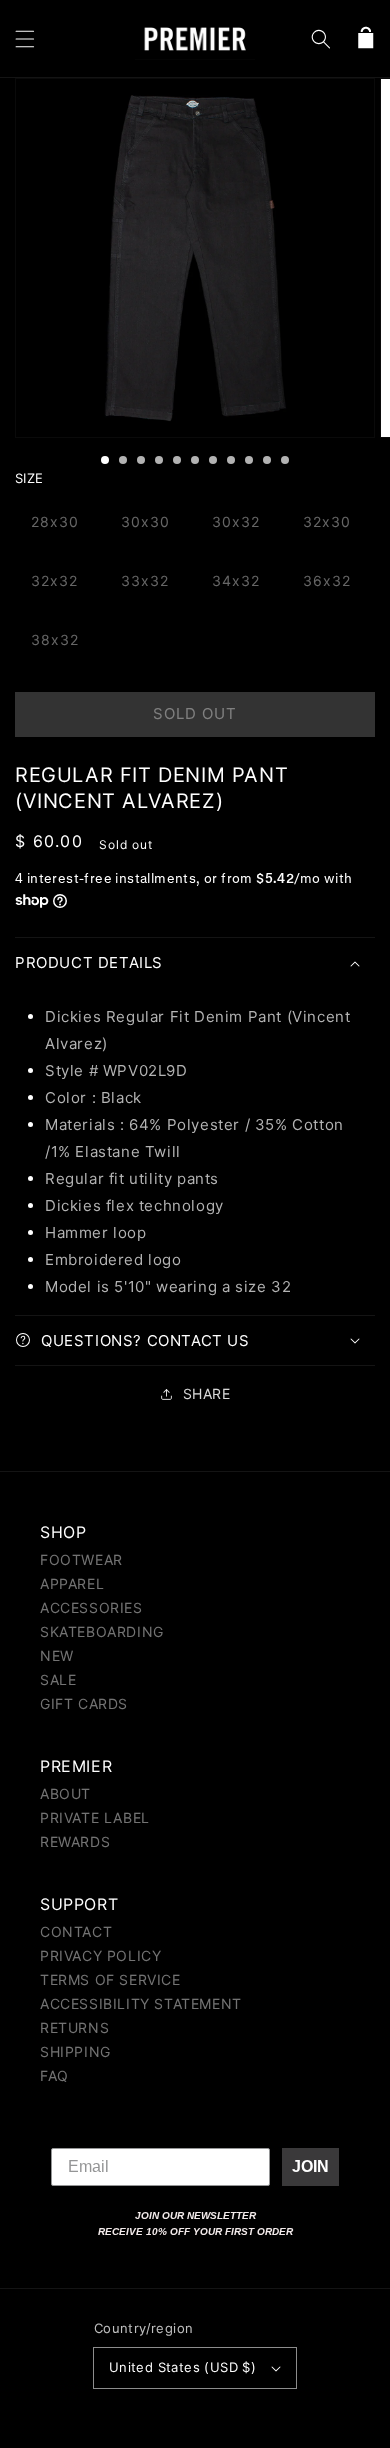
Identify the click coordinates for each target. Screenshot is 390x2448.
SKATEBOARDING (102, 1631)
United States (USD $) (182, 2367)
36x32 (327, 580)
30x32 (236, 521)
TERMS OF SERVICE (110, 1979)
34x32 (236, 580)
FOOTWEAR (81, 1559)
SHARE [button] (207, 1393)
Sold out (195, 713)
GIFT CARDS (84, 1703)
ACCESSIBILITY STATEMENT (141, 2003)
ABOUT (65, 1793)
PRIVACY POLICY (100, 1955)
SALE (58, 1679)
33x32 (145, 580)
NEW (57, 1655)
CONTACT (76, 1931)
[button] (25, 39)
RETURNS (74, 2027)
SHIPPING (75, 2051)
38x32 (55, 639)
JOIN (310, 2166)
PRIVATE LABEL (95, 1817)
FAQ (54, 2075)
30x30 (145, 521)
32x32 (54, 580)
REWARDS (75, 1841)
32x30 (327, 521)
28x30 (55, 521)
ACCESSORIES (91, 1607)
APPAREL (72, 1583)
